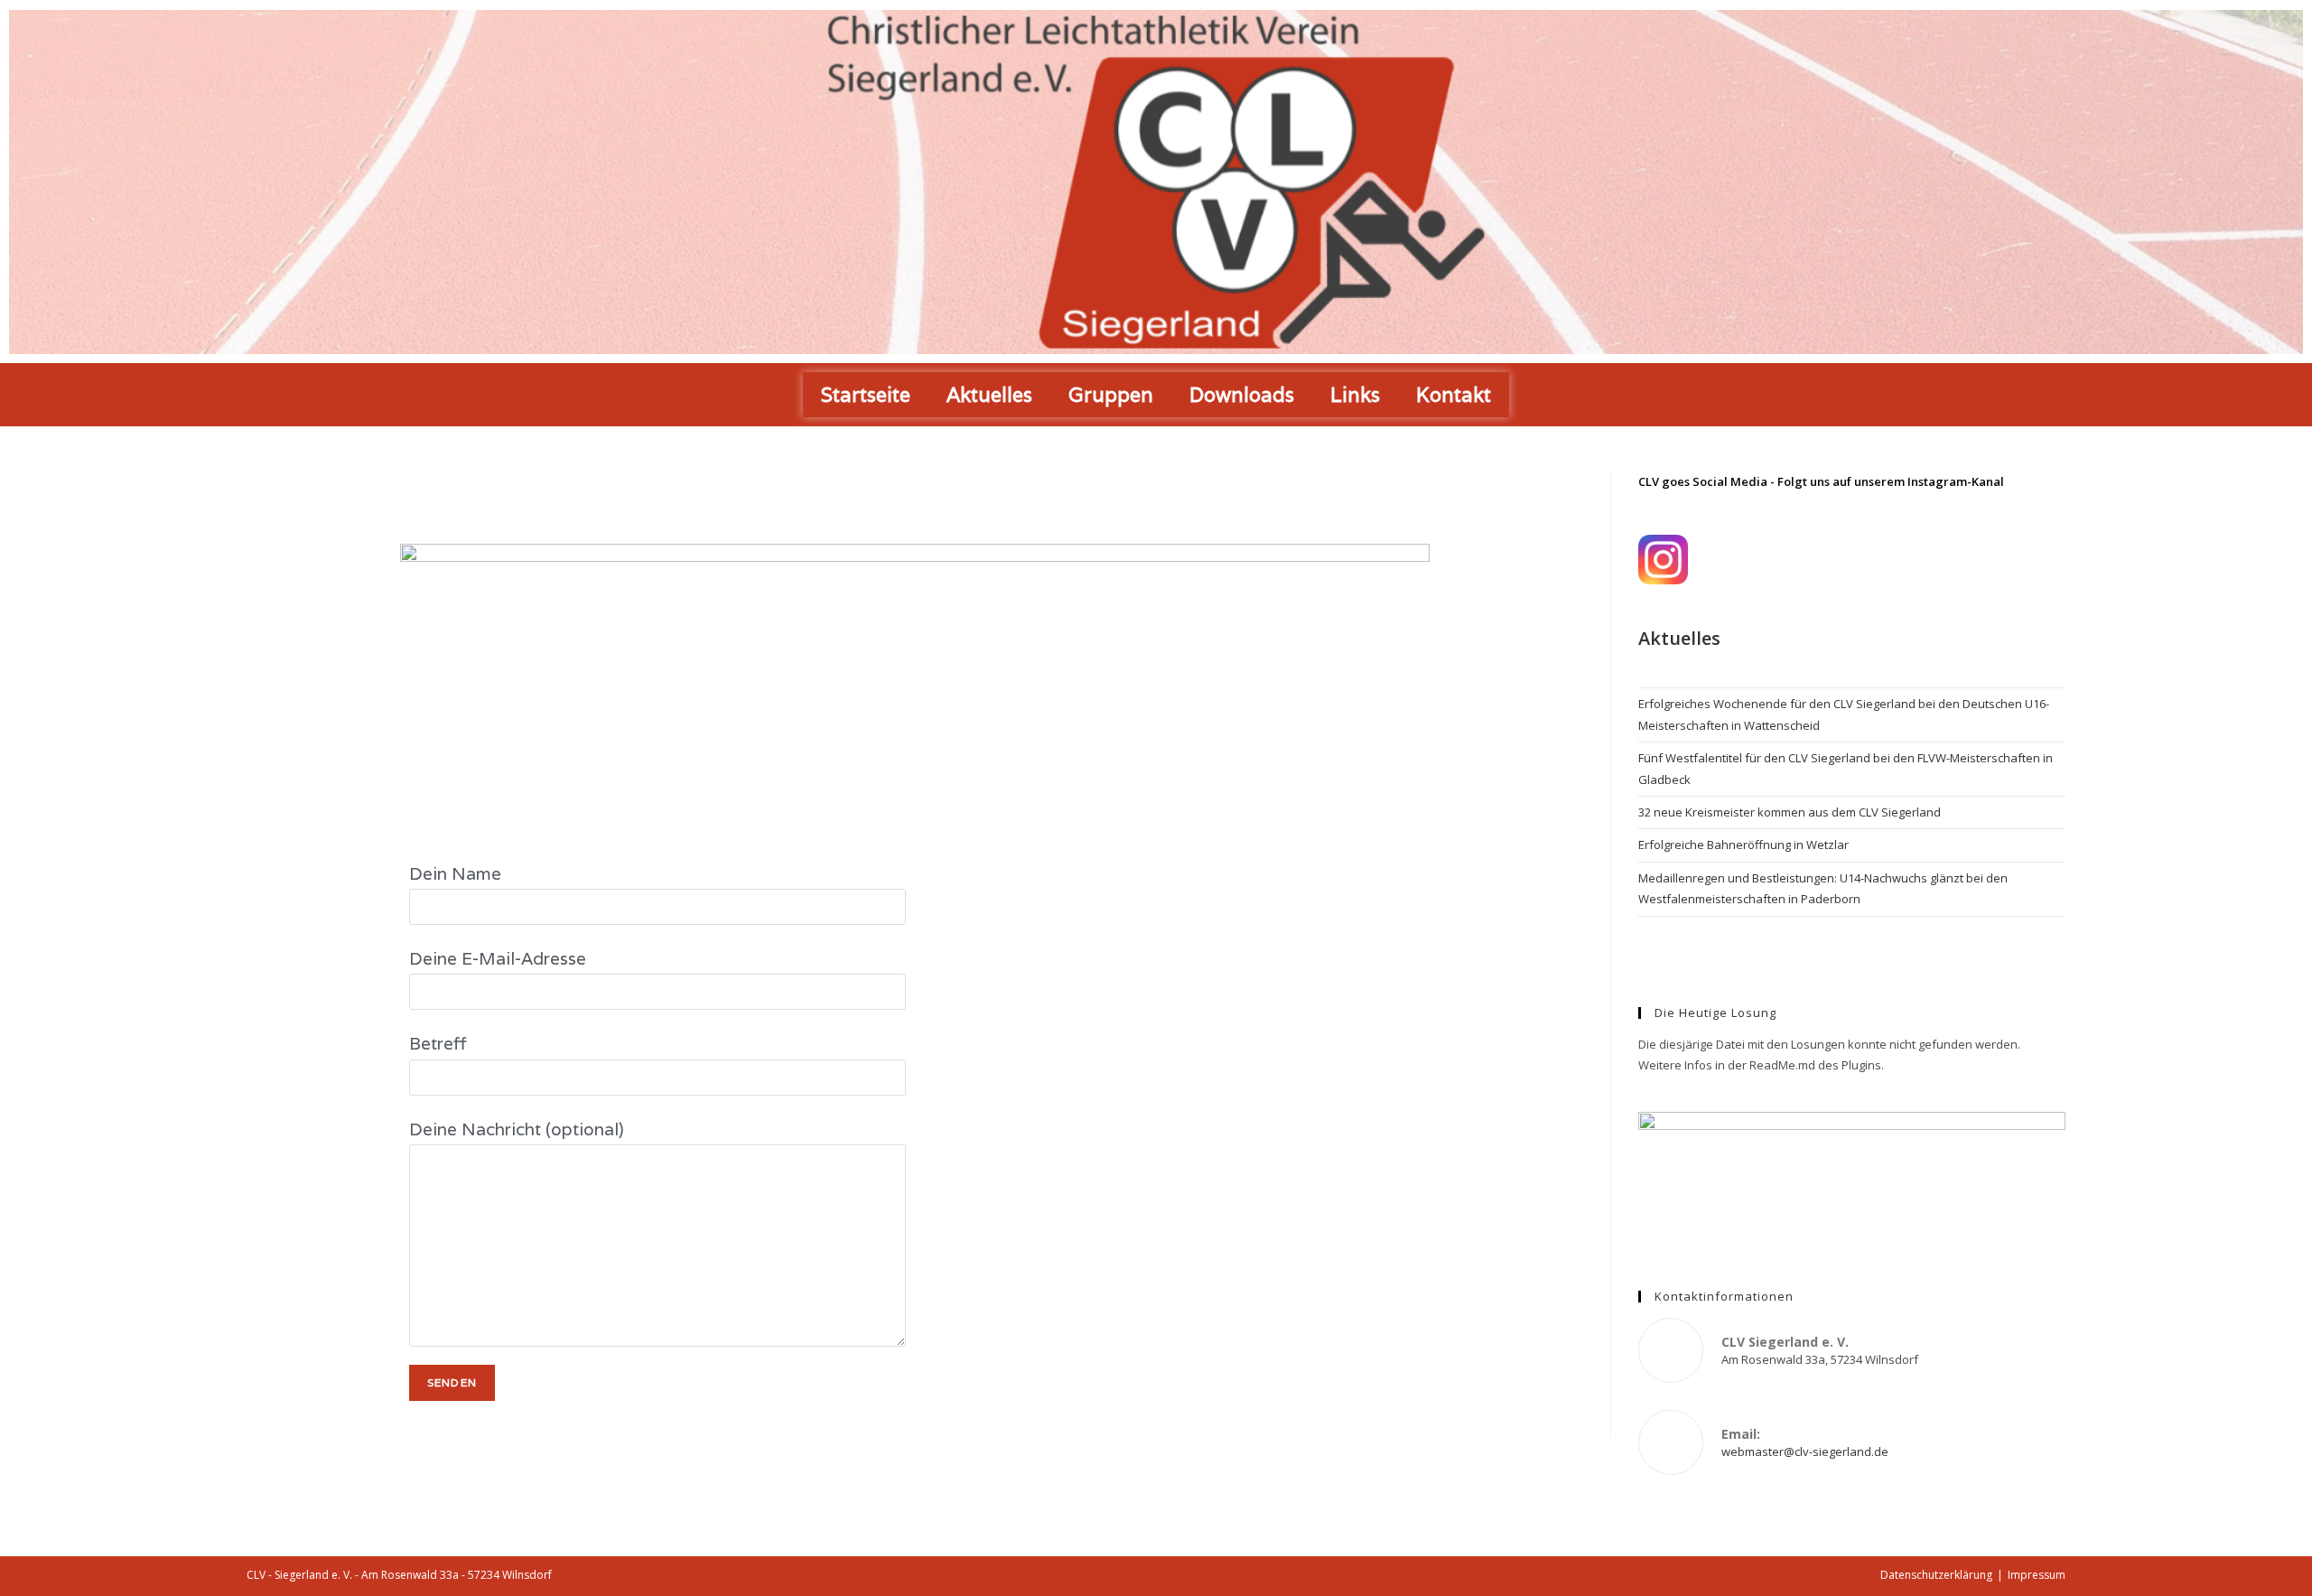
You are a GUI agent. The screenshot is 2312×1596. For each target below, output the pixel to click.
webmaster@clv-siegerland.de (1805, 1451)
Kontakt (1454, 395)
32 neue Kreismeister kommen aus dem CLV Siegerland (1790, 812)
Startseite (866, 395)
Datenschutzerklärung (1936, 1575)
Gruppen (1111, 395)
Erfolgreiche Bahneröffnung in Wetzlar (1743, 845)
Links (1355, 395)
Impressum (2037, 1575)
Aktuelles (989, 395)
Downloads (1242, 395)
